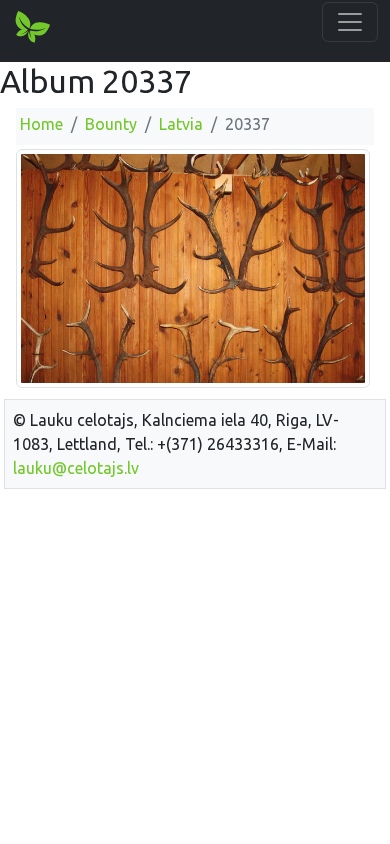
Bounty (111, 124)
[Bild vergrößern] (193, 267)
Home (41, 124)
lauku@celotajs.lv (76, 468)
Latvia (181, 124)
